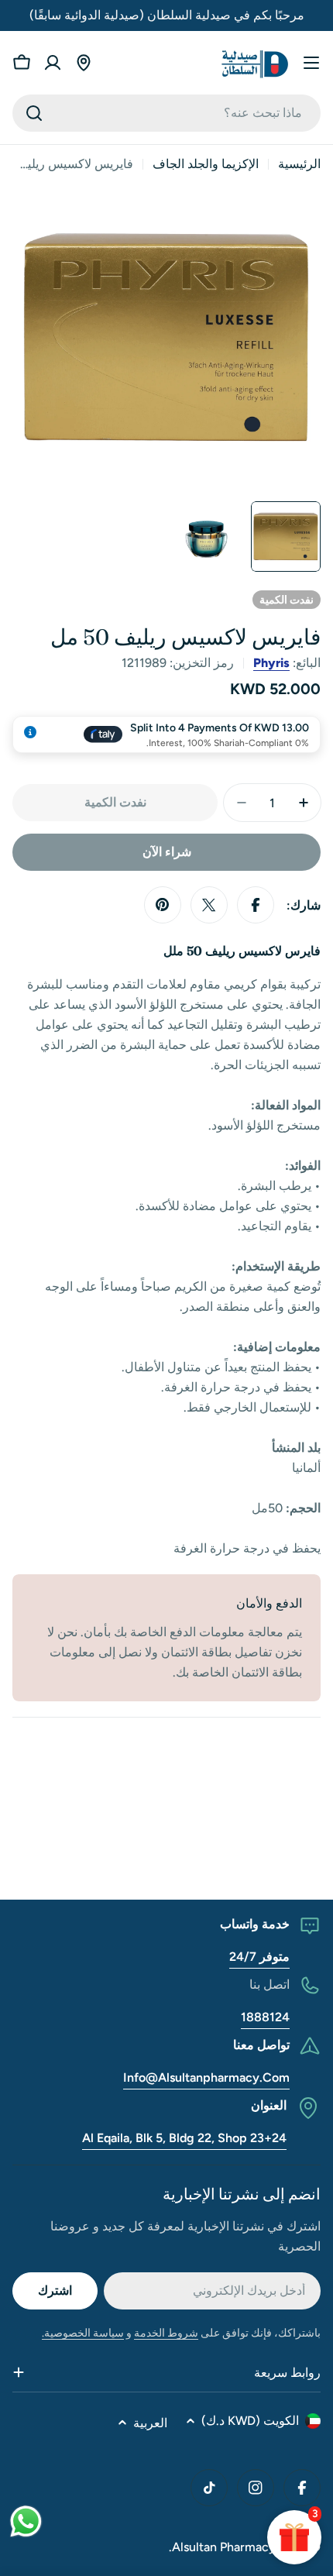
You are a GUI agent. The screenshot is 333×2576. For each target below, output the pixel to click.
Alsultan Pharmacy (224, 2547)
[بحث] (34, 113)
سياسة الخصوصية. (83, 2333)
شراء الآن (167, 852)
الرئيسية (299, 164)
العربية (150, 2423)
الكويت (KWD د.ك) (250, 2421)
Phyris (271, 663)
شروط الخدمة (166, 2333)
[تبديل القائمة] (311, 63)
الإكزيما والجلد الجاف (206, 164)
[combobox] (166, 113)
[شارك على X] (209, 905)
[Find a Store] (84, 63)
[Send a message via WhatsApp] (26, 2521)
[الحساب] (53, 63)
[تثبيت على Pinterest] (163, 905)
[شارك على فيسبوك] (256, 905)
